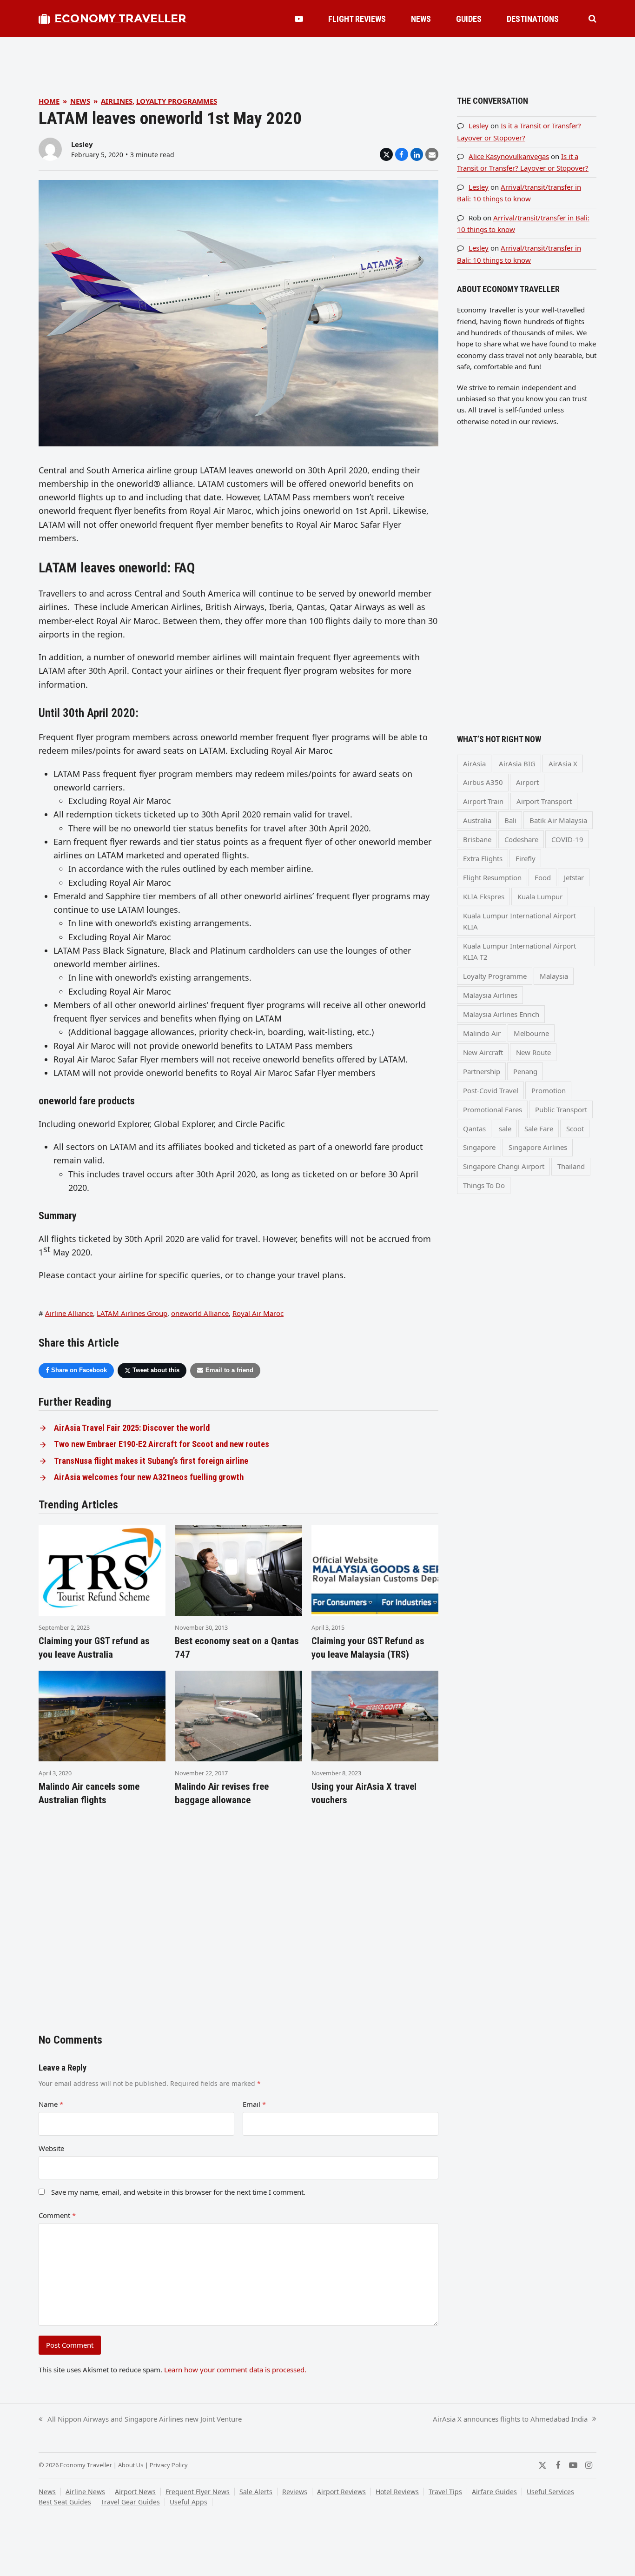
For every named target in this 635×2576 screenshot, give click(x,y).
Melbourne (531, 1033)
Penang (525, 1071)
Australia (477, 820)
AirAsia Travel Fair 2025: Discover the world (132, 1428)
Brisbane (477, 839)
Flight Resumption (492, 877)
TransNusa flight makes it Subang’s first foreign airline (151, 1461)
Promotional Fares (493, 1109)
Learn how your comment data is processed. (235, 2370)
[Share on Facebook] (402, 154)
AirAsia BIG (517, 764)
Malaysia (554, 976)
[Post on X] (386, 154)
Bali (510, 820)
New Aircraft (483, 1052)
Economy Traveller (120, 18)
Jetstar (574, 877)
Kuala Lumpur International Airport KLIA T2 (519, 951)
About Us (131, 2465)
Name (51, 2104)
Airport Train (483, 801)
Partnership (482, 1071)
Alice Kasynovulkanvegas (509, 156)
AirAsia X (563, 764)
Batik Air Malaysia (558, 820)
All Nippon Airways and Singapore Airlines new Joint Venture (140, 2419)
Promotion (549, 1090)
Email (254, 2104)
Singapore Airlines (538, 1147)
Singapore (479, 1147)
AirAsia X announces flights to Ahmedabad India (510, 2419)
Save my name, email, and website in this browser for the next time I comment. (178, 2192)
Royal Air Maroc (258, 1313)
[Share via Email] (432, 154)
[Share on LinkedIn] (417, 154)
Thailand (571, 1166)
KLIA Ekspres (484, 896)
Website (51, 2148)
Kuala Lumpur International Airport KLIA (519, 921)
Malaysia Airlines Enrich (501, 1014)
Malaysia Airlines (490, 995)
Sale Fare (539, 1129)
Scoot (575, 1129)
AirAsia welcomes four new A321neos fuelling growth (149, 1477)
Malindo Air (482, 1033)
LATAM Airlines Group (132, 1313)
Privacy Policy (169, 2465)
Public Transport (561, 1109)
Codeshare (521, 839)
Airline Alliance (69, 1313)
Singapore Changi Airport (504, 1166)
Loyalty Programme (495, 976)
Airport (527, 782)
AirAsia (474, 764)
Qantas (474, 1129)
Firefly (526, 858)
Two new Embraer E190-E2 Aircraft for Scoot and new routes (162, 1444)
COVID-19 (567, 839)
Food (543, 877)
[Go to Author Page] (50, 148)
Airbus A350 (483, 782)
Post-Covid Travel (491, 1090)
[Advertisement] (317, 58)
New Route (533, 1052)
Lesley (82, 144)
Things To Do (484, 1185)
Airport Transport (544, 801)
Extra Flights (483, 858)
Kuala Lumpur (540, 896)
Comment (57, 2215)
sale (505, 1129)
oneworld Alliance (200, 1313)
